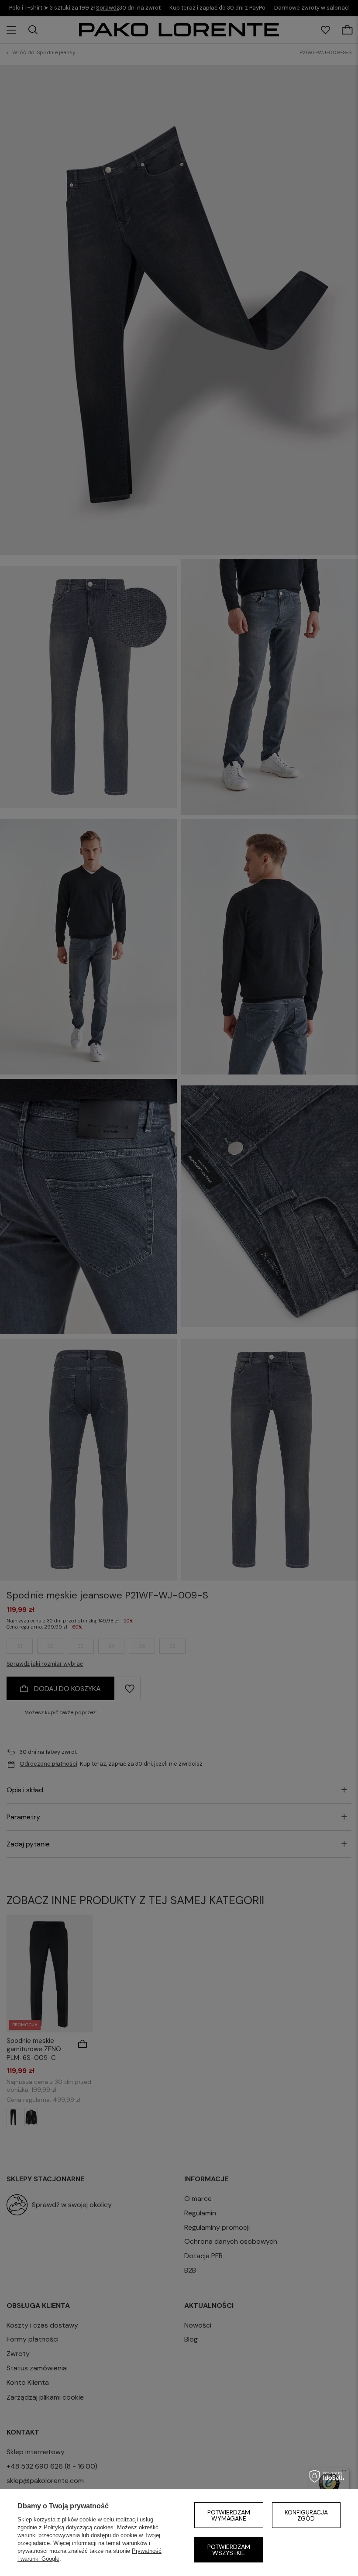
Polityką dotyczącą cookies (79, 2527)
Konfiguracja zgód (306, 2515)
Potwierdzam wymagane (229, 2515)
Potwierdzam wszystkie (229, 2550)
